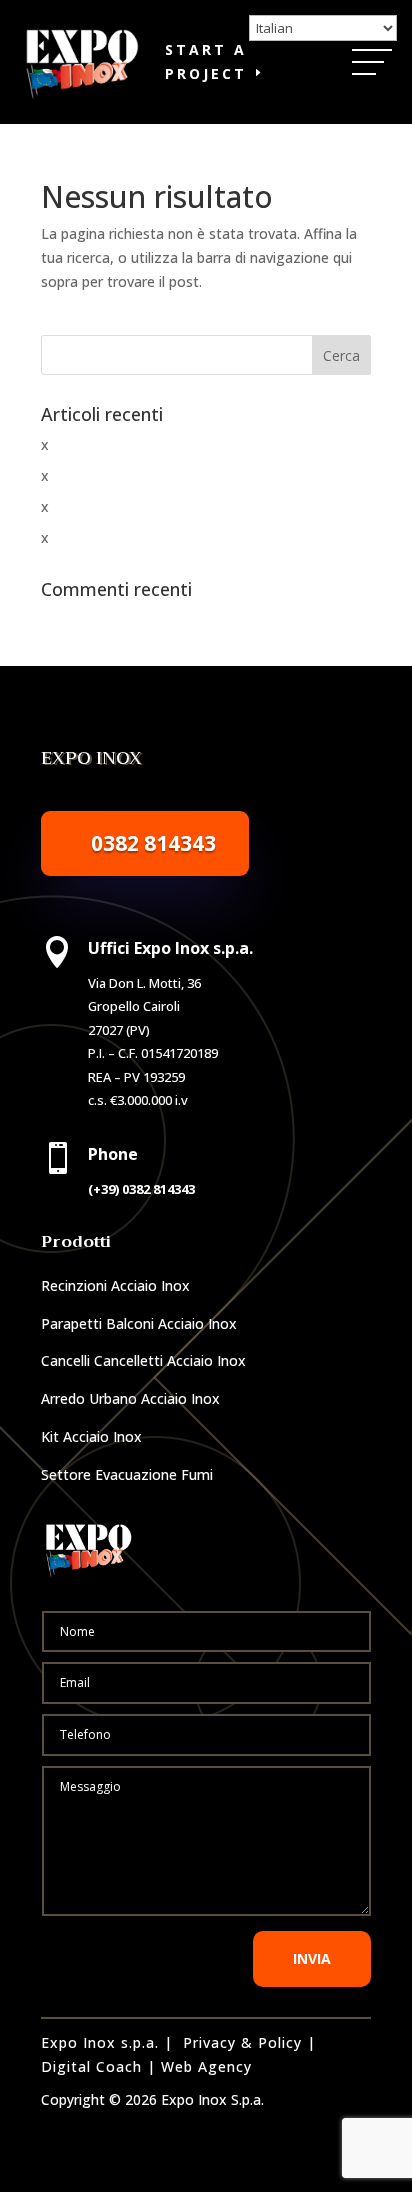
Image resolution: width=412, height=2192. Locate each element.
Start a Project (206, 61)
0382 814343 (153, 843)
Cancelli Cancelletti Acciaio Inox (143, 1360)
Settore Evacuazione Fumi (127, 1474)
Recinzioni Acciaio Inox (115, 1285)
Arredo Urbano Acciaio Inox (130, 1398)
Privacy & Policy (242, 2042)
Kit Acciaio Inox (91, 1436)
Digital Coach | (98, 2066)
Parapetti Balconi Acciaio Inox (139, 1323)
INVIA (312, 1958)
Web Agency (206, 2066)
